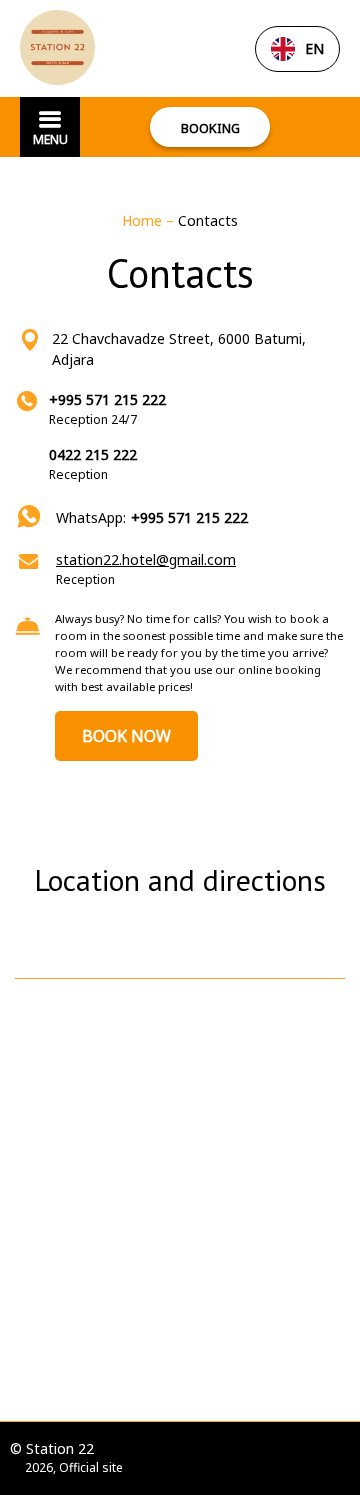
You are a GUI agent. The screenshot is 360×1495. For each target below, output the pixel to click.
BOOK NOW (126, 736)
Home (144, 220)
